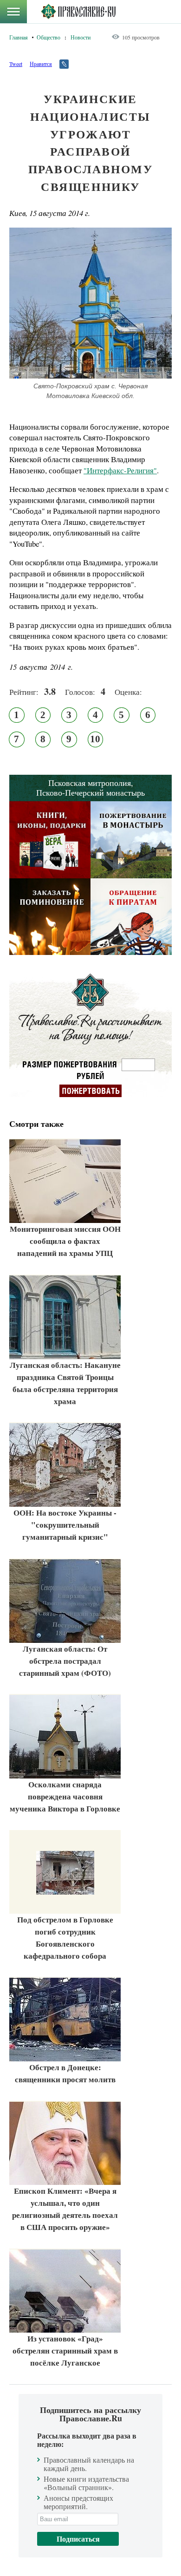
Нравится (41, 64)
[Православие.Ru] (78, 12)
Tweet (16, 64)
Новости (81, 37)
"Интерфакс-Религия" (120, 470)
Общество (48, 37)
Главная (19, 37)
